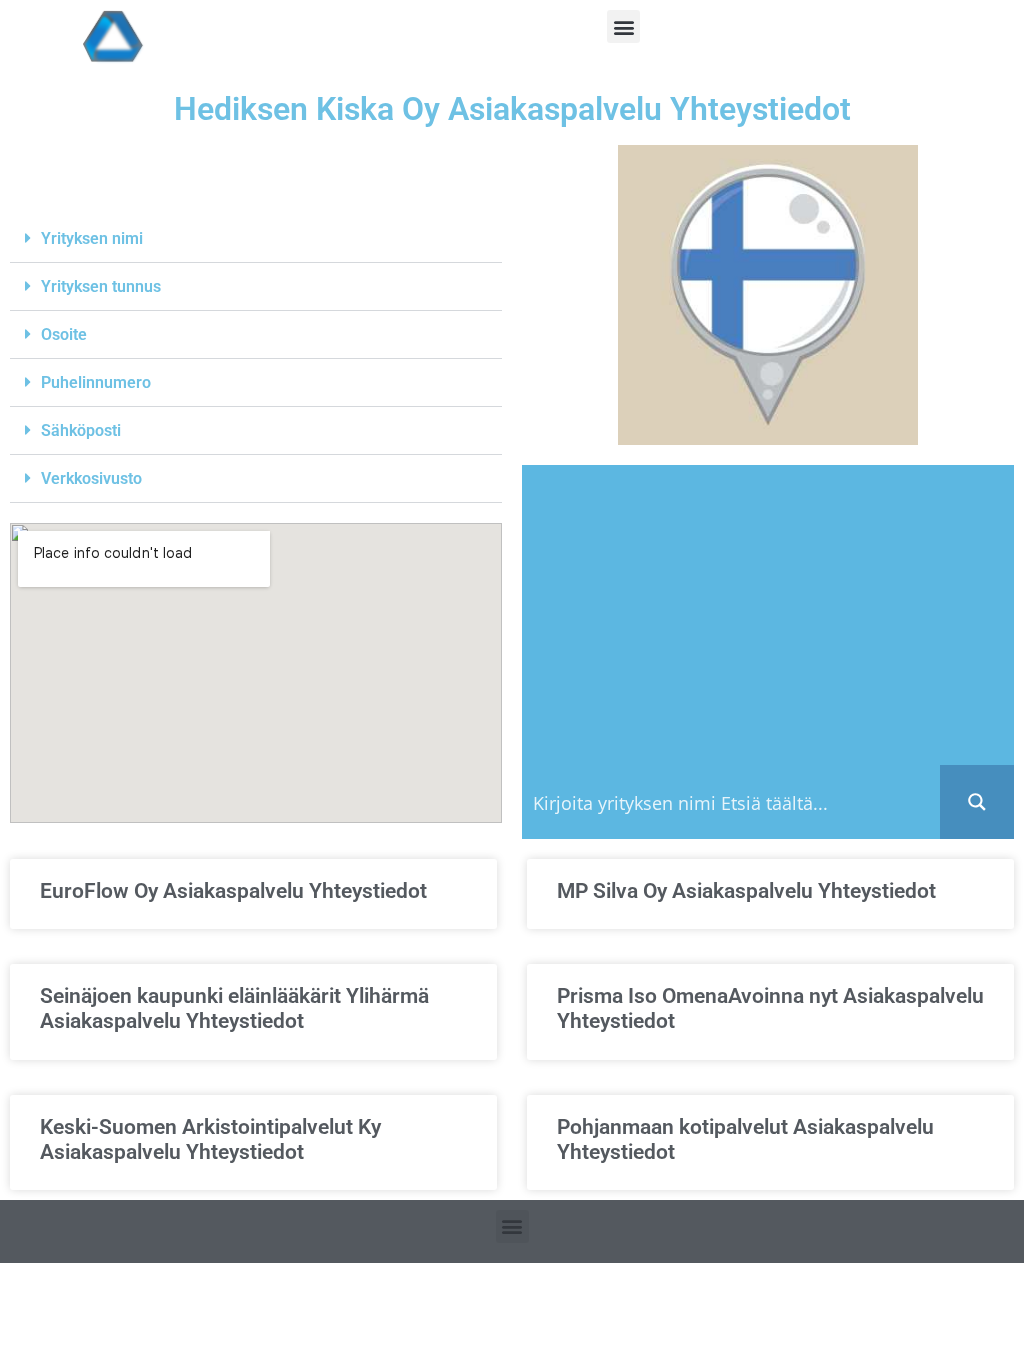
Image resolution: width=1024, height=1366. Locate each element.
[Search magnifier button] (977, 802)
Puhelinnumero (96, 382)
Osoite (64, 334)
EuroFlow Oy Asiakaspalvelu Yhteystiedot (233, 891)
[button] (623, 26)
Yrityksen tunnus (101, 286)
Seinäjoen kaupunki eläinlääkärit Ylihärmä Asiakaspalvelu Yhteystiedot (234, 1008)
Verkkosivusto (91, 478)
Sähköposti (81, 430)
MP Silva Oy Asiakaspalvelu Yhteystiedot (746, 891)
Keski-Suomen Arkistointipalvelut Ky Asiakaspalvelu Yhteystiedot (210, 1139)
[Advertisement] (768, 615)
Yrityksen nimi (92, 238)
